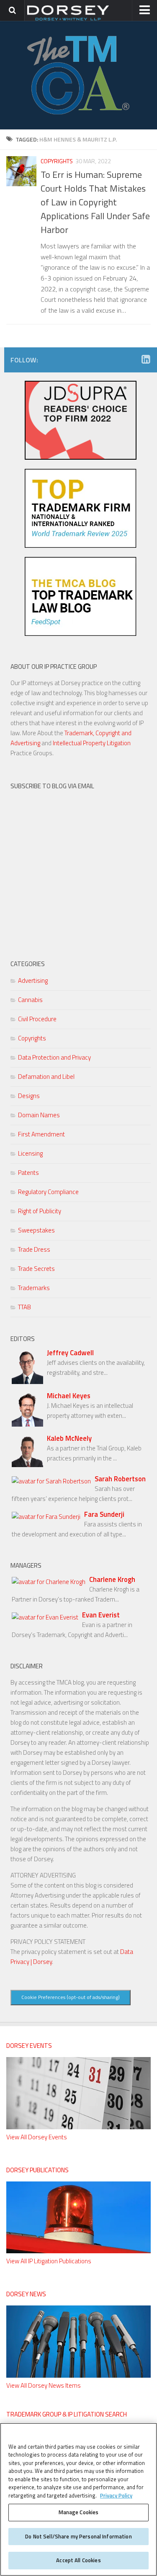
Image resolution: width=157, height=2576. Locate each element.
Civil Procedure (37, 1019)
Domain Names (39, 1115)
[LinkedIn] (146, 359)
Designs (29, 1096)
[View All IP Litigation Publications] (78, 2251)
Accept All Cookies (78, 2560)
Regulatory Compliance (48, 1192)
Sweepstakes (36, 1230)
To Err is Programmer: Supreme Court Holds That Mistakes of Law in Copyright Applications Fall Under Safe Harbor (95, 202)
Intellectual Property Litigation (92, 743)
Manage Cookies (79, 2512)
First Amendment (41, 1134)
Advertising (33, 981)
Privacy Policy (116, 2495)
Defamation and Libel (46, 1077)
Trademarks (34, 1288)
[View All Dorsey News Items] (78, 2375)
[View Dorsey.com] (68, 20)
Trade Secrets (36, 1269)
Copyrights (57, 161)
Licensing (30, 1153)
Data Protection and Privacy (54, 1057)
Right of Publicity (40, 1211)
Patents (28, 1173)
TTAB (24, 1307)
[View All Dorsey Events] (78, 2127)
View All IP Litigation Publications (49, 2261)
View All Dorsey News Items (44, 2385)
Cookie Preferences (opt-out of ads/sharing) (71, 1997)
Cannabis (30, 1000)
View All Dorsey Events (37, 2137)
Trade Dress (34, 1249)
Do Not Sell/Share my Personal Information (78, 2536)
